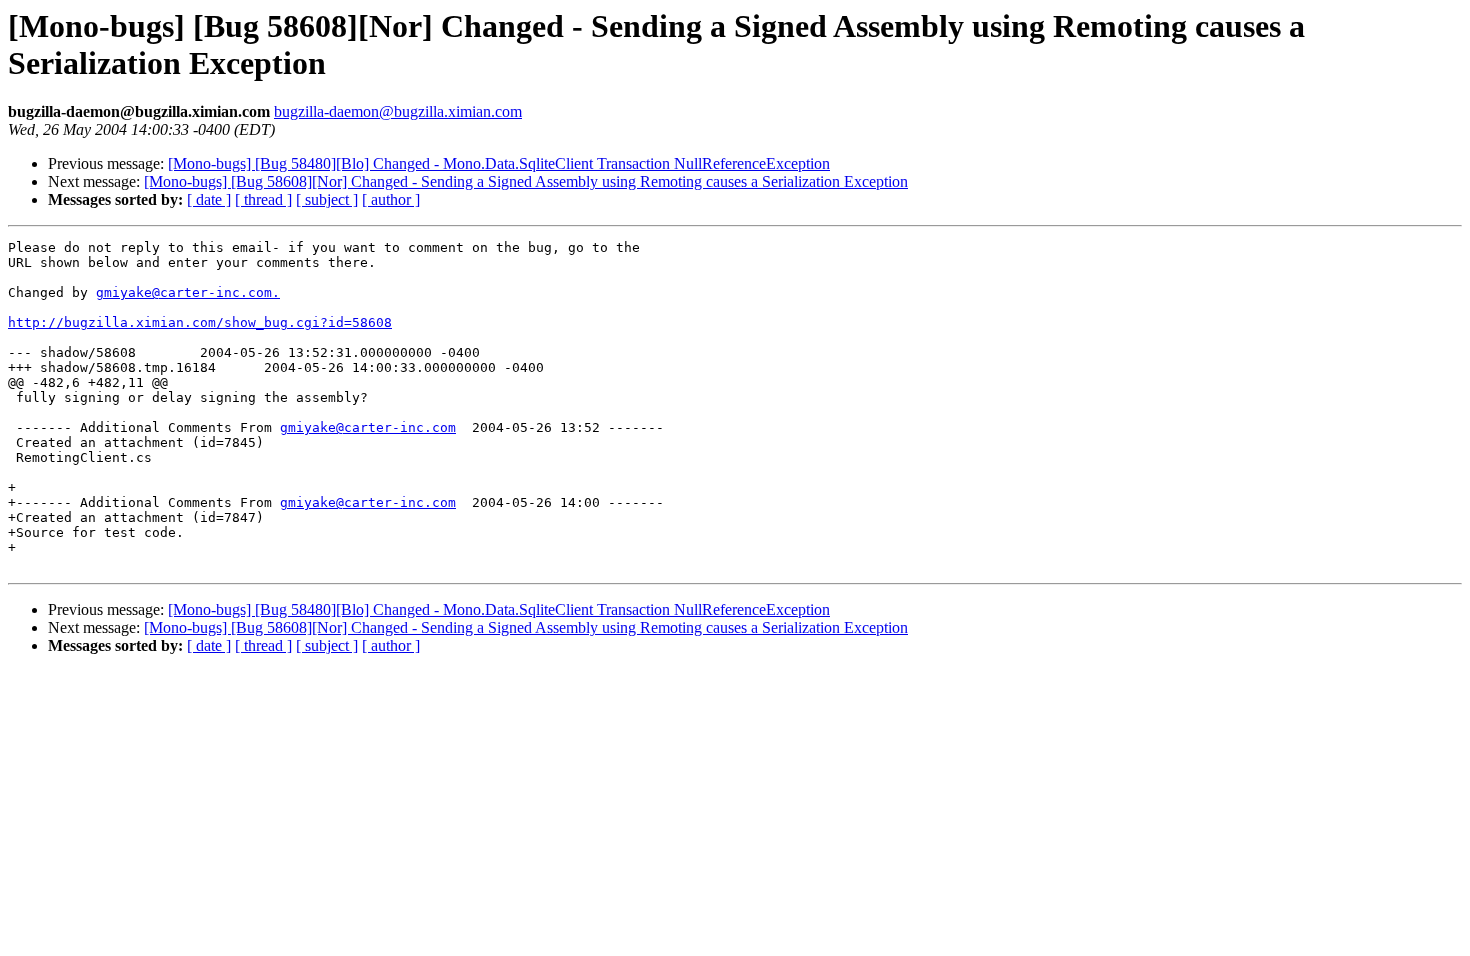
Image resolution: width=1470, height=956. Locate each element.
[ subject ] (327, 199)
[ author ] (391, 199)
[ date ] (209, 199)
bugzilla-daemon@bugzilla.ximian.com (398, 111)
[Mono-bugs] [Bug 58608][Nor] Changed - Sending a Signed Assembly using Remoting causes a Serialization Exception (526, 181)
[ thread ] (263, 199)
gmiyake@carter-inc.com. (188, 292)
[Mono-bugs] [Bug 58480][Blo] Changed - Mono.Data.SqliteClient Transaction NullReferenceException (499, 163)
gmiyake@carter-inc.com (368, 427)
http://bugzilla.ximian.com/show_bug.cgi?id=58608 (200, 322)
